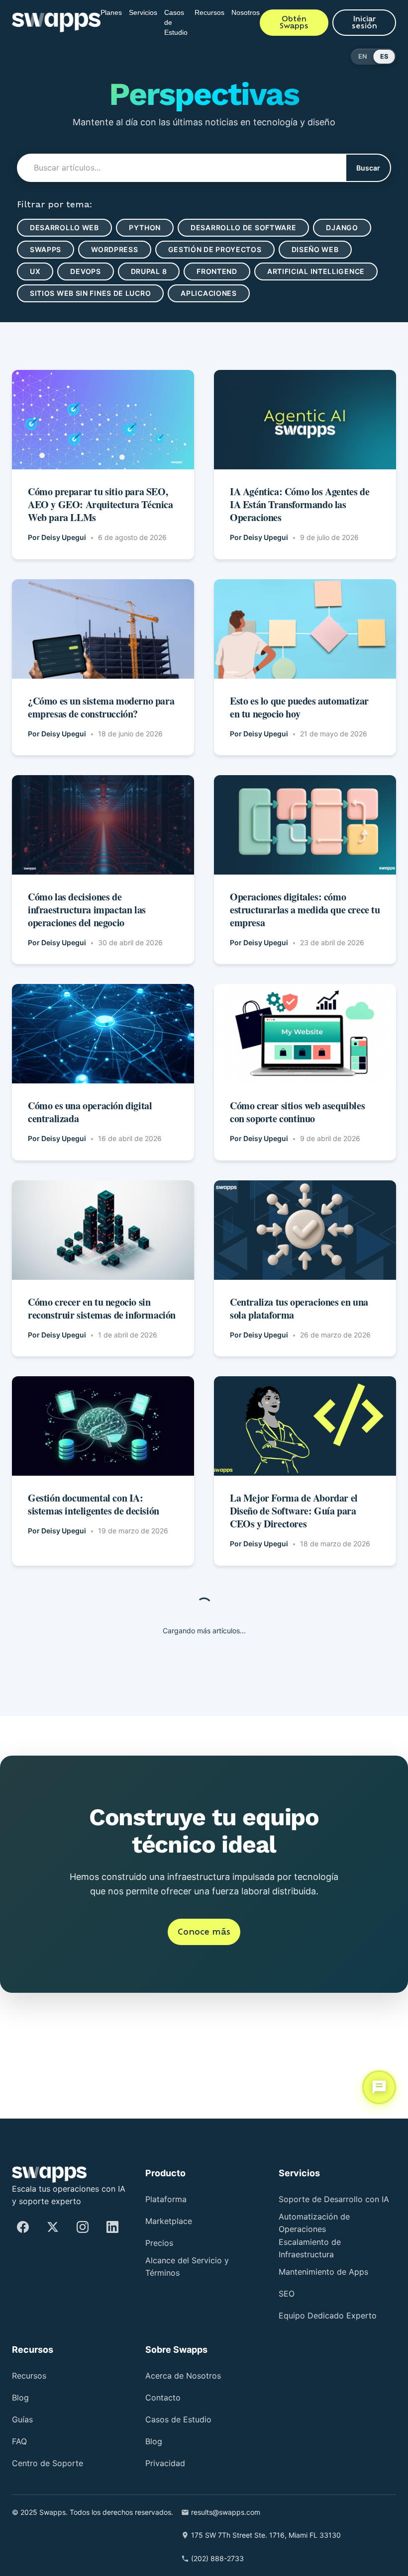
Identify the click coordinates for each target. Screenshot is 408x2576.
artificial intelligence (82, 293)
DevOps (87, 271)
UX (36, 271)
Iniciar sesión (368, 22)
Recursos (216, 12)
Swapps (46, 249)
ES (384, 56)
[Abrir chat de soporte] (379, 2090)
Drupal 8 (154, 271)
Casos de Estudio (177, 22)
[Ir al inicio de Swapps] (51, 22)
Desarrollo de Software (253, 227)
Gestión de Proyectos (222, 249)
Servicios (140, 12)
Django (355, 227)
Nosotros (257, 12)
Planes (103, 12)
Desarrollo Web (66, 227)
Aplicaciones (59, 315)
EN (363, 56)
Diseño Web (327, 249)
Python (150, 227)
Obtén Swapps (306, 22)
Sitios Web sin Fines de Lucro (229, 293)
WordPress (117, 249)
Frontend (225, 271)
